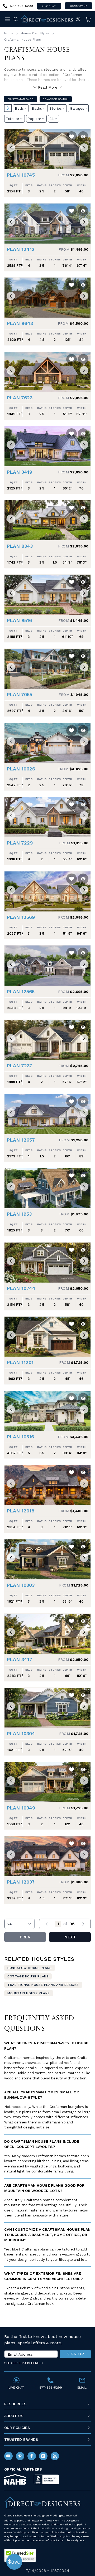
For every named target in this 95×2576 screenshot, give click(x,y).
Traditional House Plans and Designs (43, 1985)
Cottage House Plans (28, 1976)
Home (9, 33)
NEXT (70, 1937)
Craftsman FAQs (20, 99)
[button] (11, 148)
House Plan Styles (35, 33)
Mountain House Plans (29, 1993)
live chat (49, 6)
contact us (79, 6)
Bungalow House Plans (30, 1968)
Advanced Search (56, 99)
